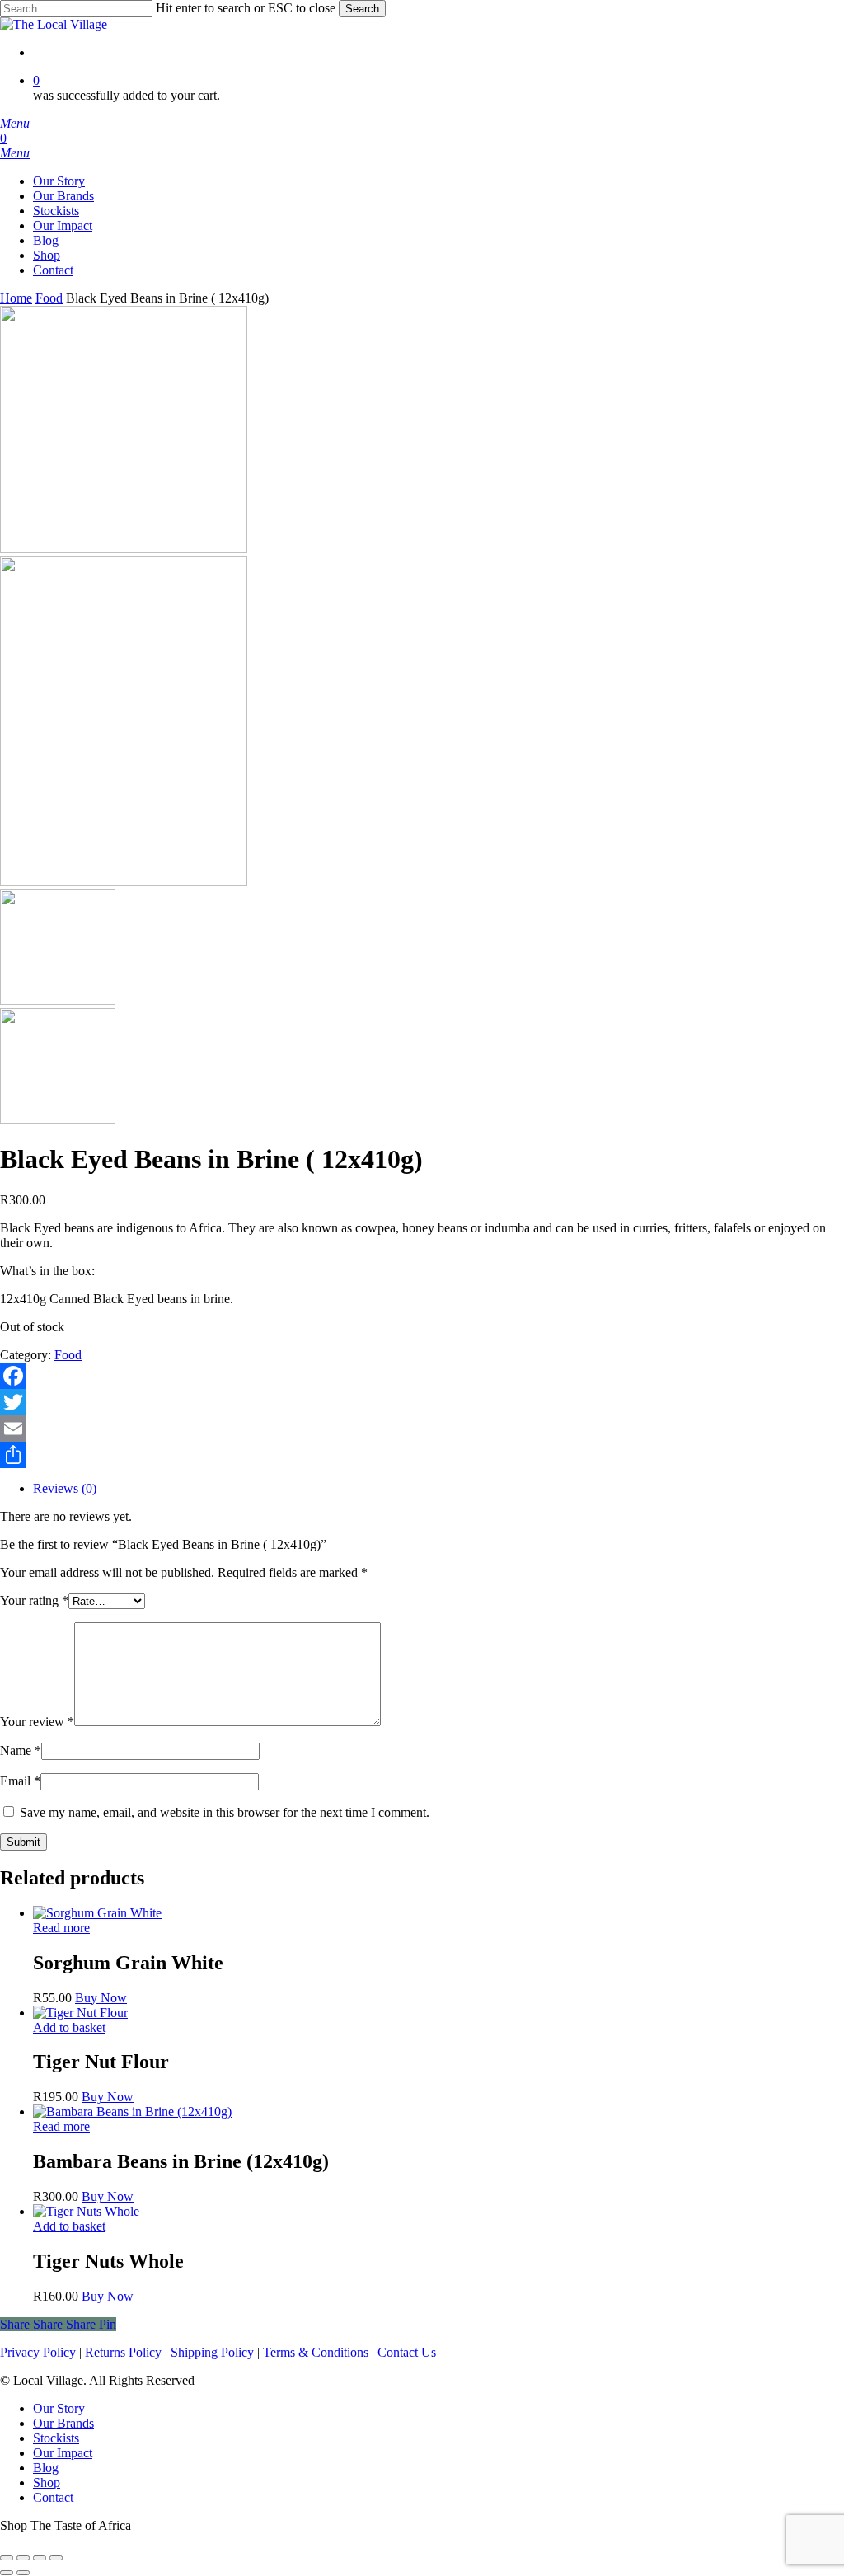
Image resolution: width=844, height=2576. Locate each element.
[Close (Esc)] (56, 2558)
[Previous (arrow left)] (7, 2573)
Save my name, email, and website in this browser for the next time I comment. (225, 1812)
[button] (15, 123)
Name (21, 1750)
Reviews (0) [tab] (65, 1488)
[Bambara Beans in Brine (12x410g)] (132, 2111)
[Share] (422, 1455)
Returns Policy (123, 2352)
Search (362, 9)
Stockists (56, 2438)
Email (20, 1781)
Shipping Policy (212, 2352)
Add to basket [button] (69, 2027)
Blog (46, 2468)
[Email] (422, 1429)
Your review (37, 1722)
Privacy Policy (38, 2352)
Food (49, 298)
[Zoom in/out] (7, 2558)
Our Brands (63, 2423)
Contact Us (407, 2352)
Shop (47, 2482)
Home (16, 298)
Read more (61, 1928)
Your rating (34, 1600)
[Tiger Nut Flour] (80, 2013)
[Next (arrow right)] (23, 2573)
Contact (53, 2497)
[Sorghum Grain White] (97, 1913)
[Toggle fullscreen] (23, 2558)
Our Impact (63, 2453)
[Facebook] (422, 1376)
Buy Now (101, 1998)
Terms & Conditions (316, 2352)
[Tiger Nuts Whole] (86, 2211)
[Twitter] (422, 1402)
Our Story (59, 2408)
